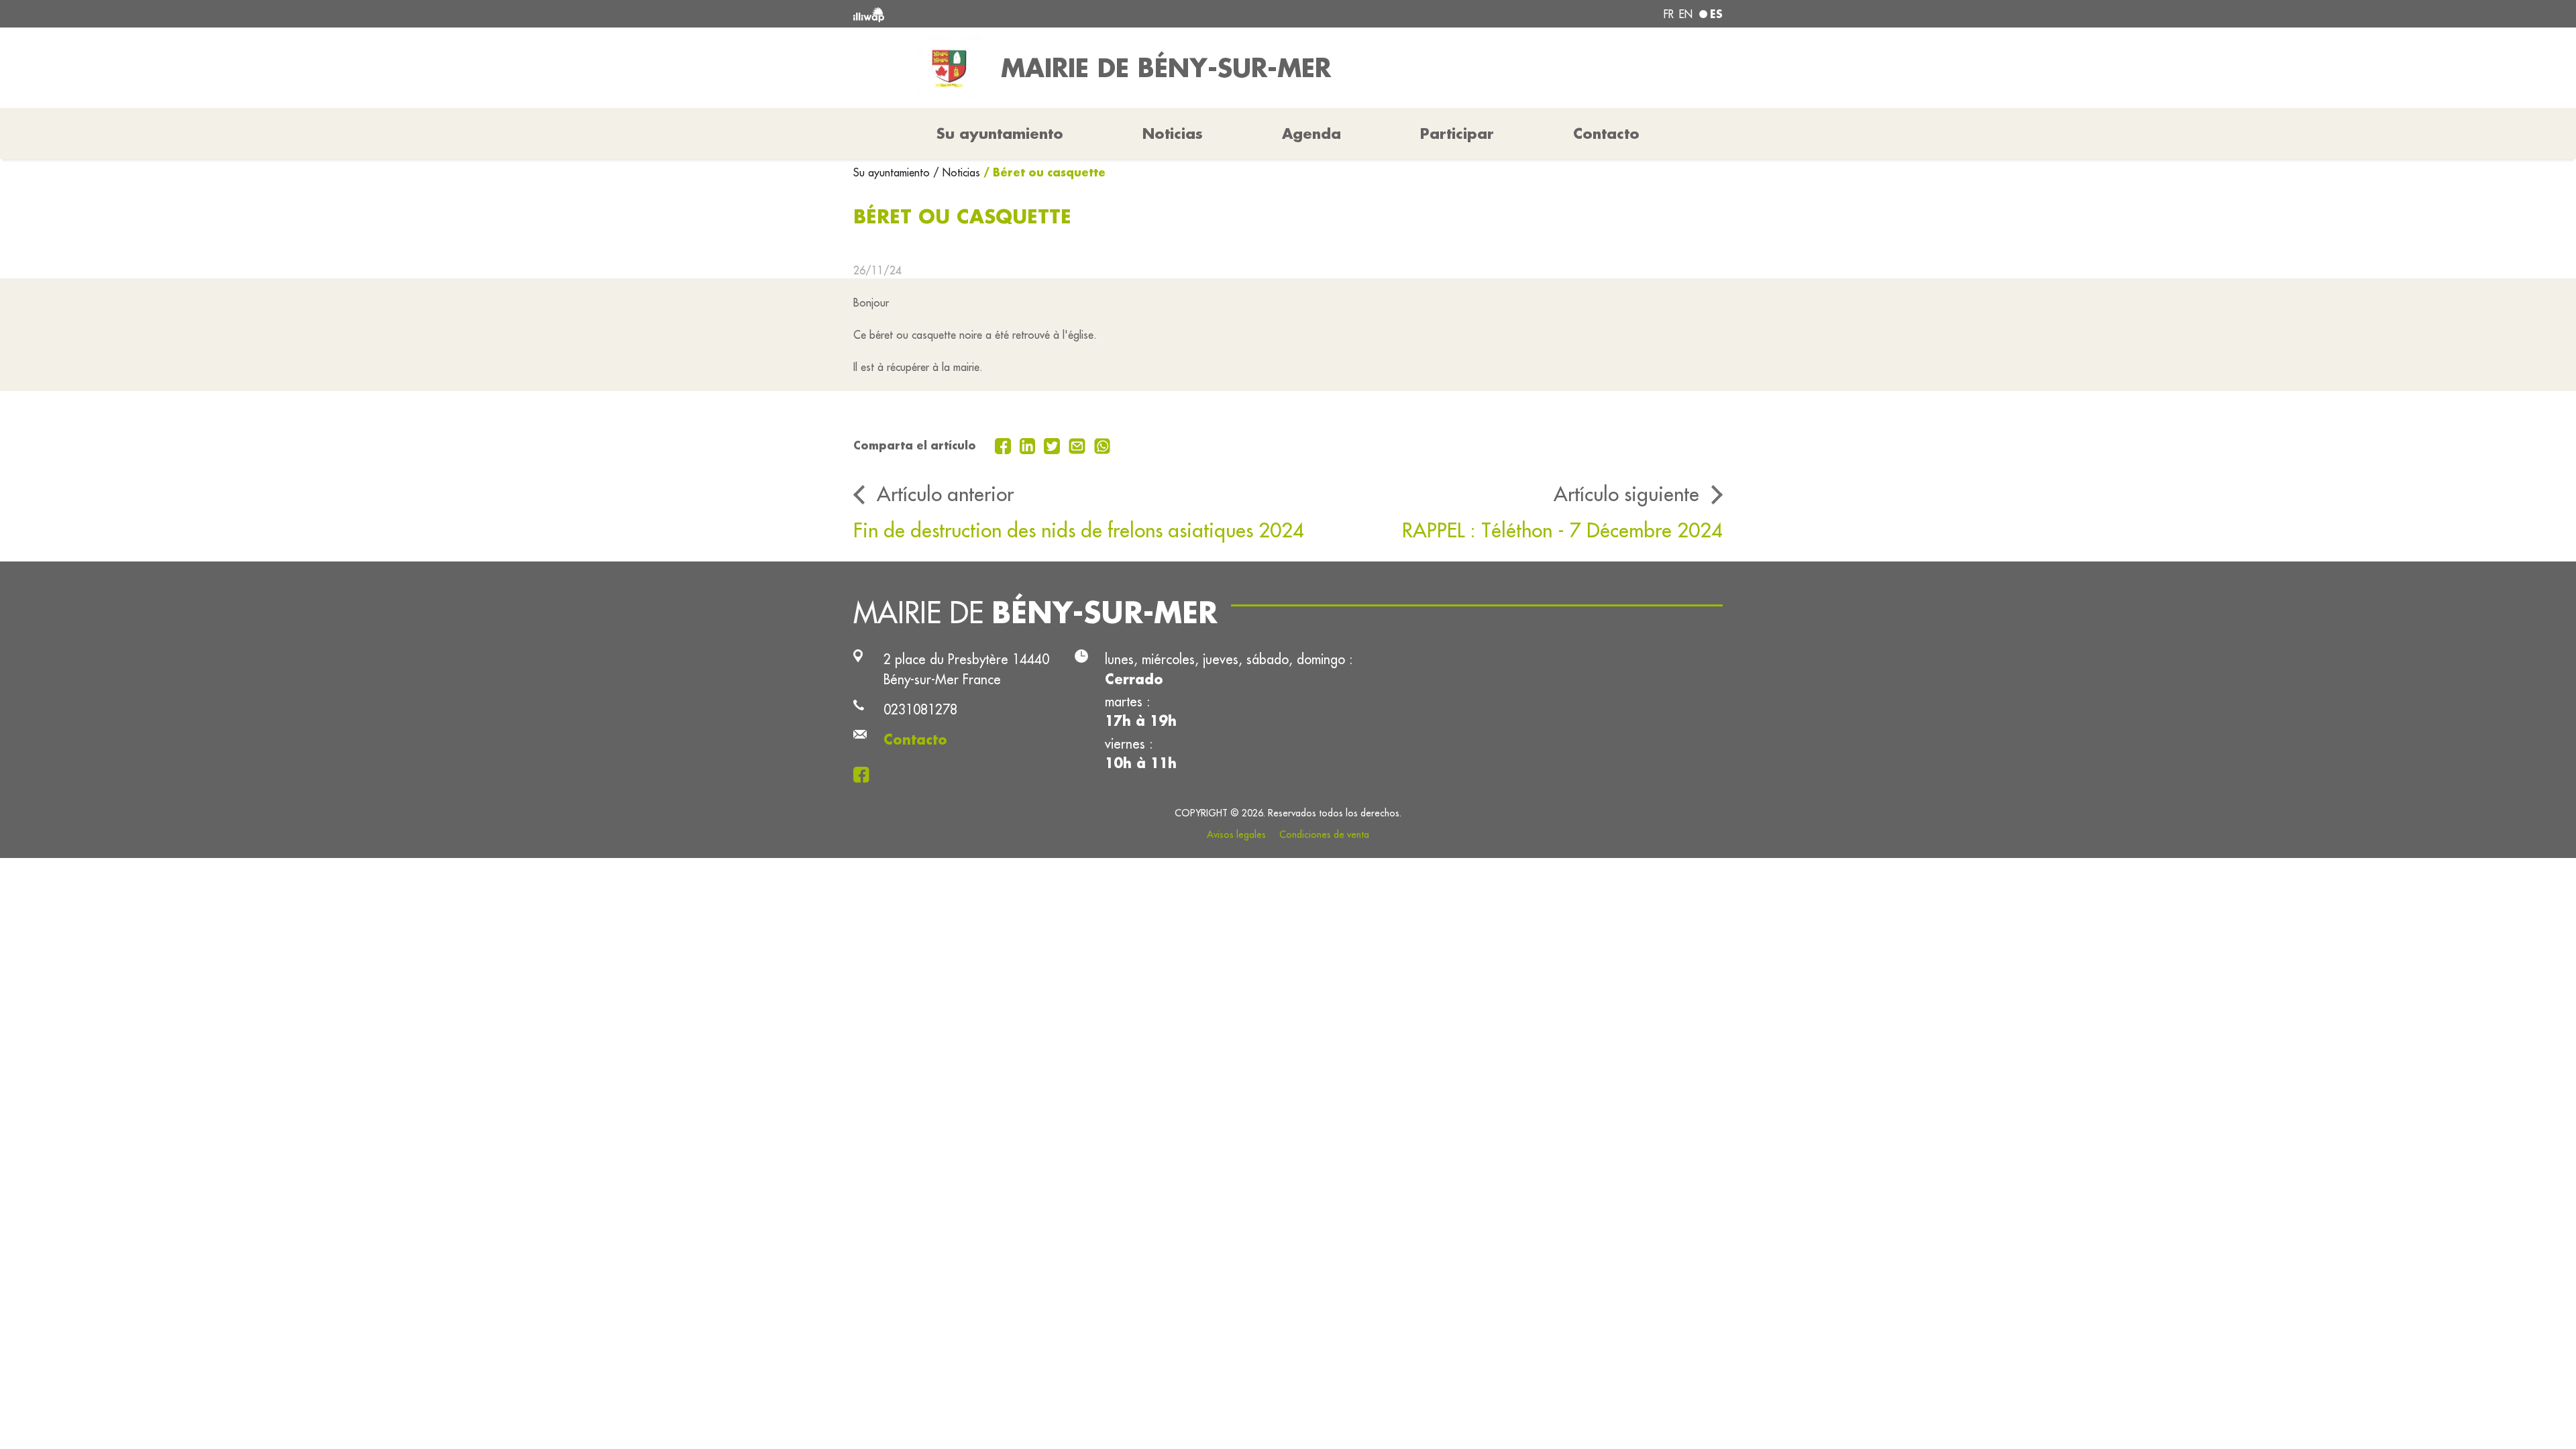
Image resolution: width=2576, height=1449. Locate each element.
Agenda (1311, 133)
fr (1669, 14)
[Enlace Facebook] (865, 773)
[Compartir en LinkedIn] (1029, 445)
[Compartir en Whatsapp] (1103, 445)
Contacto (1606, 133)
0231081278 (920, 709)
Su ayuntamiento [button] (1000, 133)
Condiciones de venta (1324, 835)
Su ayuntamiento (893, 172)
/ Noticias (957, 172)
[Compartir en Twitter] (1054, 445)
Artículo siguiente (1626, 494)
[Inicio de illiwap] (1030, 14)
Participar (1457, 133)
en (1686, 14)
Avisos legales (1236, 835)
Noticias (1173, 133)
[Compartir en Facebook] (1005, 445)
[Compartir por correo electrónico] (1079, 445)
